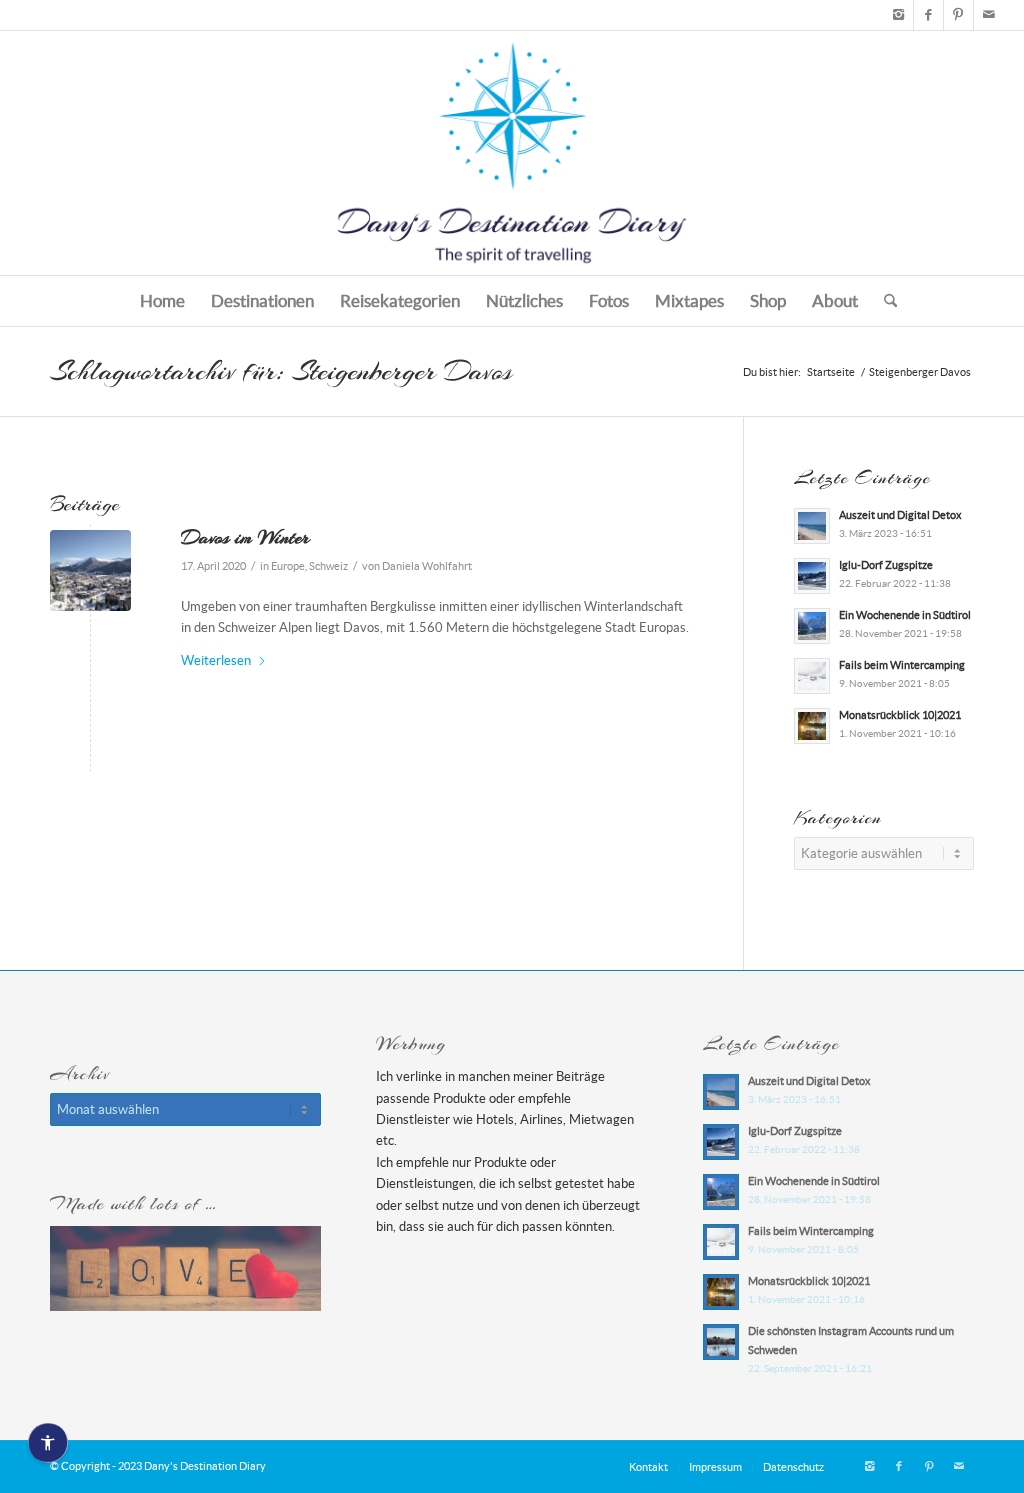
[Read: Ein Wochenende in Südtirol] (812, 626)
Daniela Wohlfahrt (427, 566)
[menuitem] (162, 301)
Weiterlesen (216, 660)
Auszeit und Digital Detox (900, 515)
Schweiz (328, 566)
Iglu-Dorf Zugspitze (886, 565)
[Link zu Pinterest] (958, 15)
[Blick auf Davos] (90, 570)
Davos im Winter (245, 537)
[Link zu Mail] (989, 15)
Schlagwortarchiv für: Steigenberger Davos (281, 371)
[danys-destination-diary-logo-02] (512, 153)
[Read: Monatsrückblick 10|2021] (812, 726)
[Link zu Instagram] (898, 15)
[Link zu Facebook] (928, 15)
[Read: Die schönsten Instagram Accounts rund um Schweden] (721, 1342)
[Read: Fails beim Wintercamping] (812, 676)
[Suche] (884, 301)
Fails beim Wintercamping (902, 665)
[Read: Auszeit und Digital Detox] (812, 526)
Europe (288, 566)
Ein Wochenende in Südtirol (905, 615)
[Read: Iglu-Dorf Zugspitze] (812, 576)
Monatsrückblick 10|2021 (900, 715)
